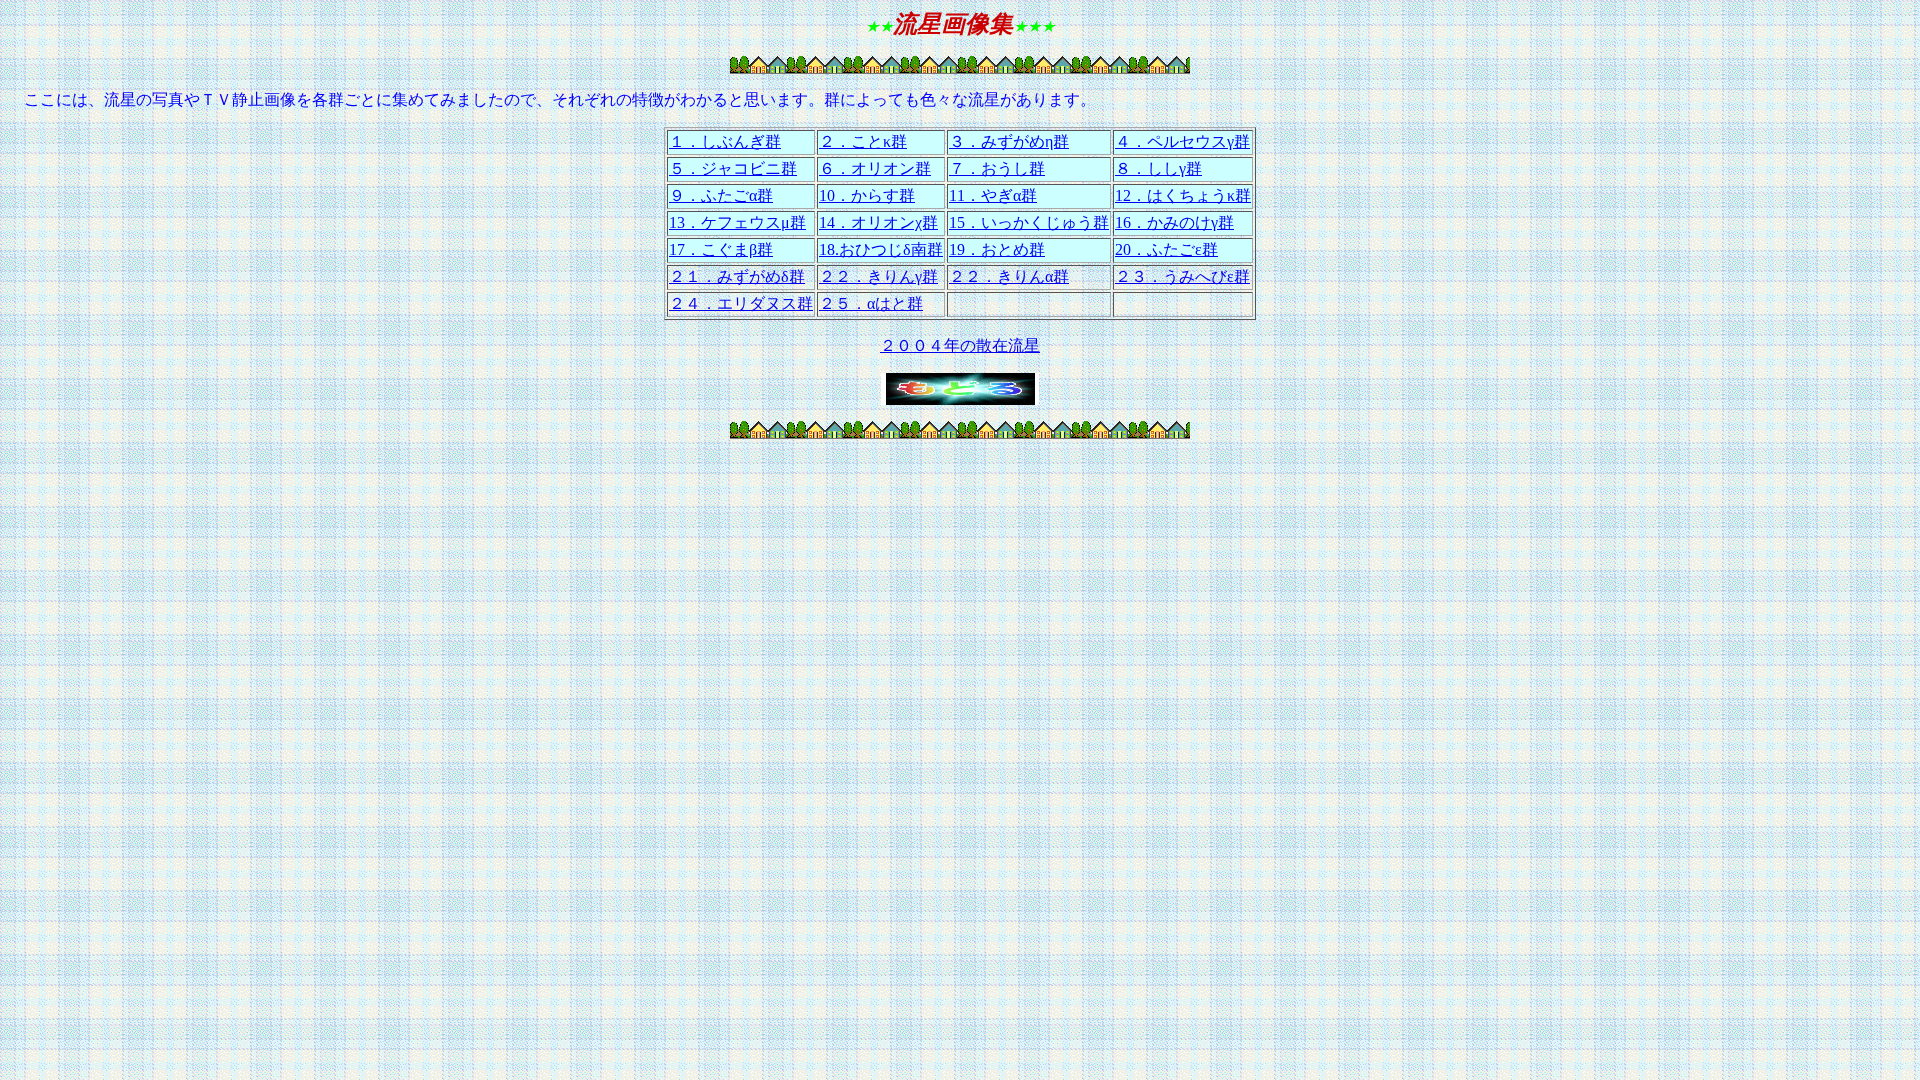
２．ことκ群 (863, 141)
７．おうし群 (997, 168)
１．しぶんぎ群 (725, 141)
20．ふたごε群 (1166, 249)
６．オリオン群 (875, 168)
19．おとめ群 (997, 249)
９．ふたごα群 (721, 195)
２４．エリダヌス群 (741, 303)
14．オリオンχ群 (878, 222)
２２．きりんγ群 (878, 276)
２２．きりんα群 (1009, 276)
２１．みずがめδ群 (737, 276)
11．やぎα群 (993, 195)
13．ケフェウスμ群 (737, 222)
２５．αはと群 (871, 303)
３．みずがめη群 (1009, 141)
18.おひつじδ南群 (881, 249)
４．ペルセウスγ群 (1182, 141)
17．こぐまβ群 (721, 249)
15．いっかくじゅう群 (1029, 222)
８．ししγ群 (1158, 168)
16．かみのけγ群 (1174, 222)
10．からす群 (867, 195)
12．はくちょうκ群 (1183, 195)
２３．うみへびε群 (1182, 276)
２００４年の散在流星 (960, 345)
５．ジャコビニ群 (733, 168)
